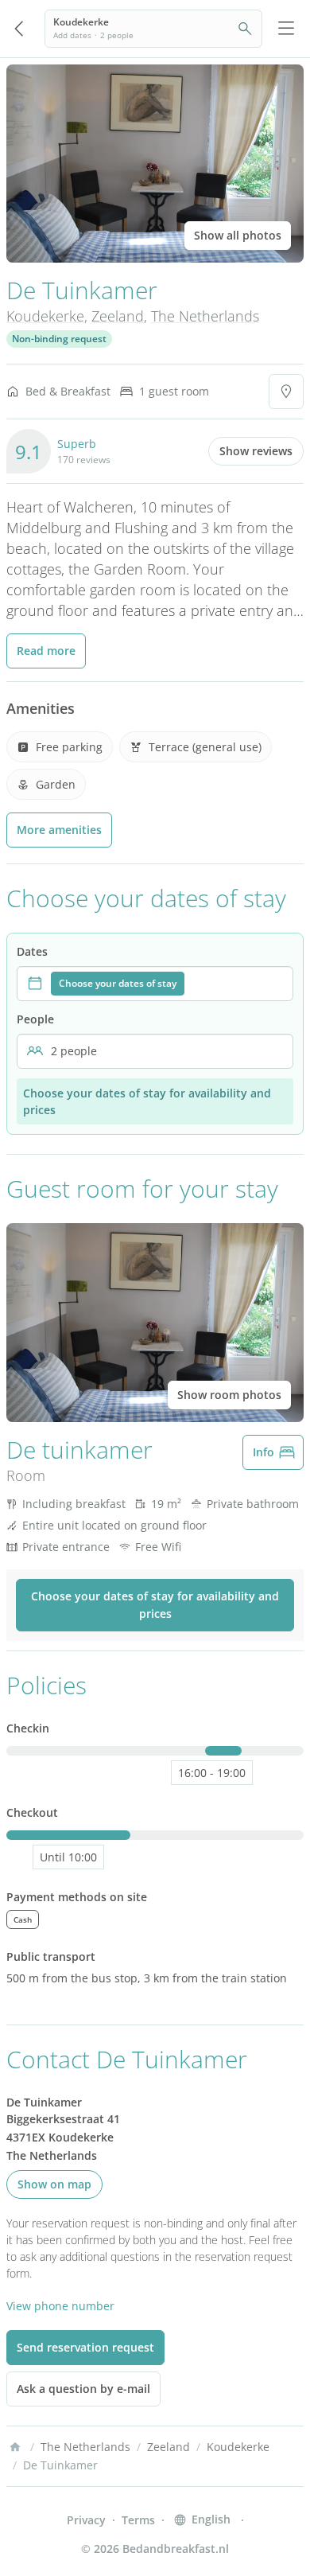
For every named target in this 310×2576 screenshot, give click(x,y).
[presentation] (155, 984)
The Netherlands (205, 316)
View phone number (60, 2306)
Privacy (86, 2520)
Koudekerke (45, 316)
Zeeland (118, 316)
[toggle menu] (286, 29)
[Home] (15, 2447)
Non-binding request (59, 339)
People (35, 1019)
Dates (32, 951)
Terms (138, 2520)
